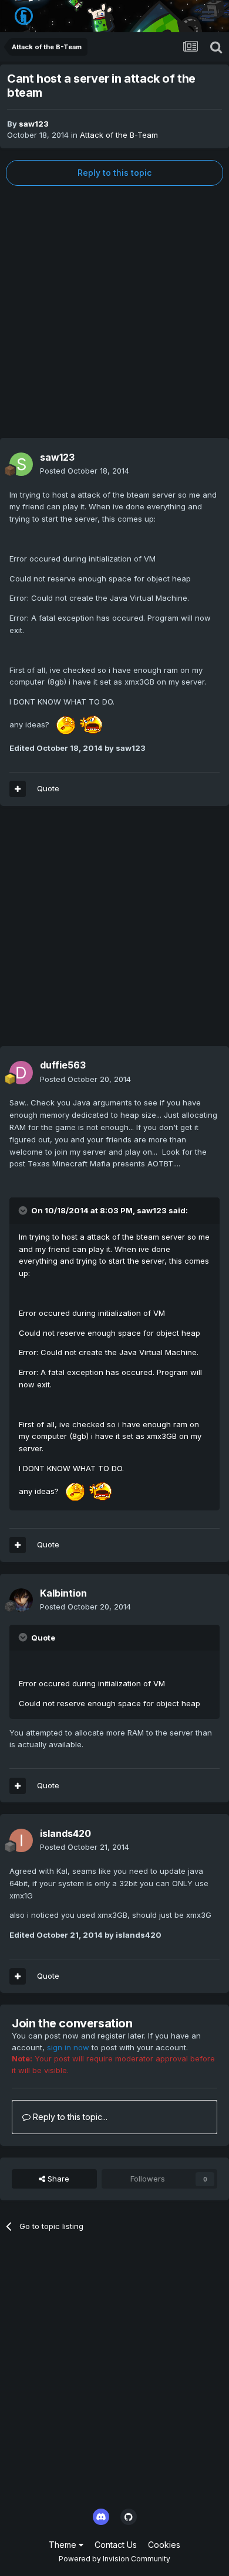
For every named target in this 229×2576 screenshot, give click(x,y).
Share (57, 2179)
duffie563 (63, 1065)
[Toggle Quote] (24, 1210)
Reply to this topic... (69, 2117)
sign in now (68, 2047)
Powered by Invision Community (114, 2559)
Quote (48, 788)
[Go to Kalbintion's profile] (21, 1600)
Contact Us (116, 2545)
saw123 (34, 124)
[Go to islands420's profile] (21, 1840)
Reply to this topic (114, 173)
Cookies (164, 2545)
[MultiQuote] (18, 789)
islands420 (65, 1833)
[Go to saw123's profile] (21, 464)
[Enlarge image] (78, 724)
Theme (64, 2545)
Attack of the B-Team (119, 135)
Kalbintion (63, 1593)
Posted (85, 471)
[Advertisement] (114, 312)
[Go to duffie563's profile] (21, 1073)
